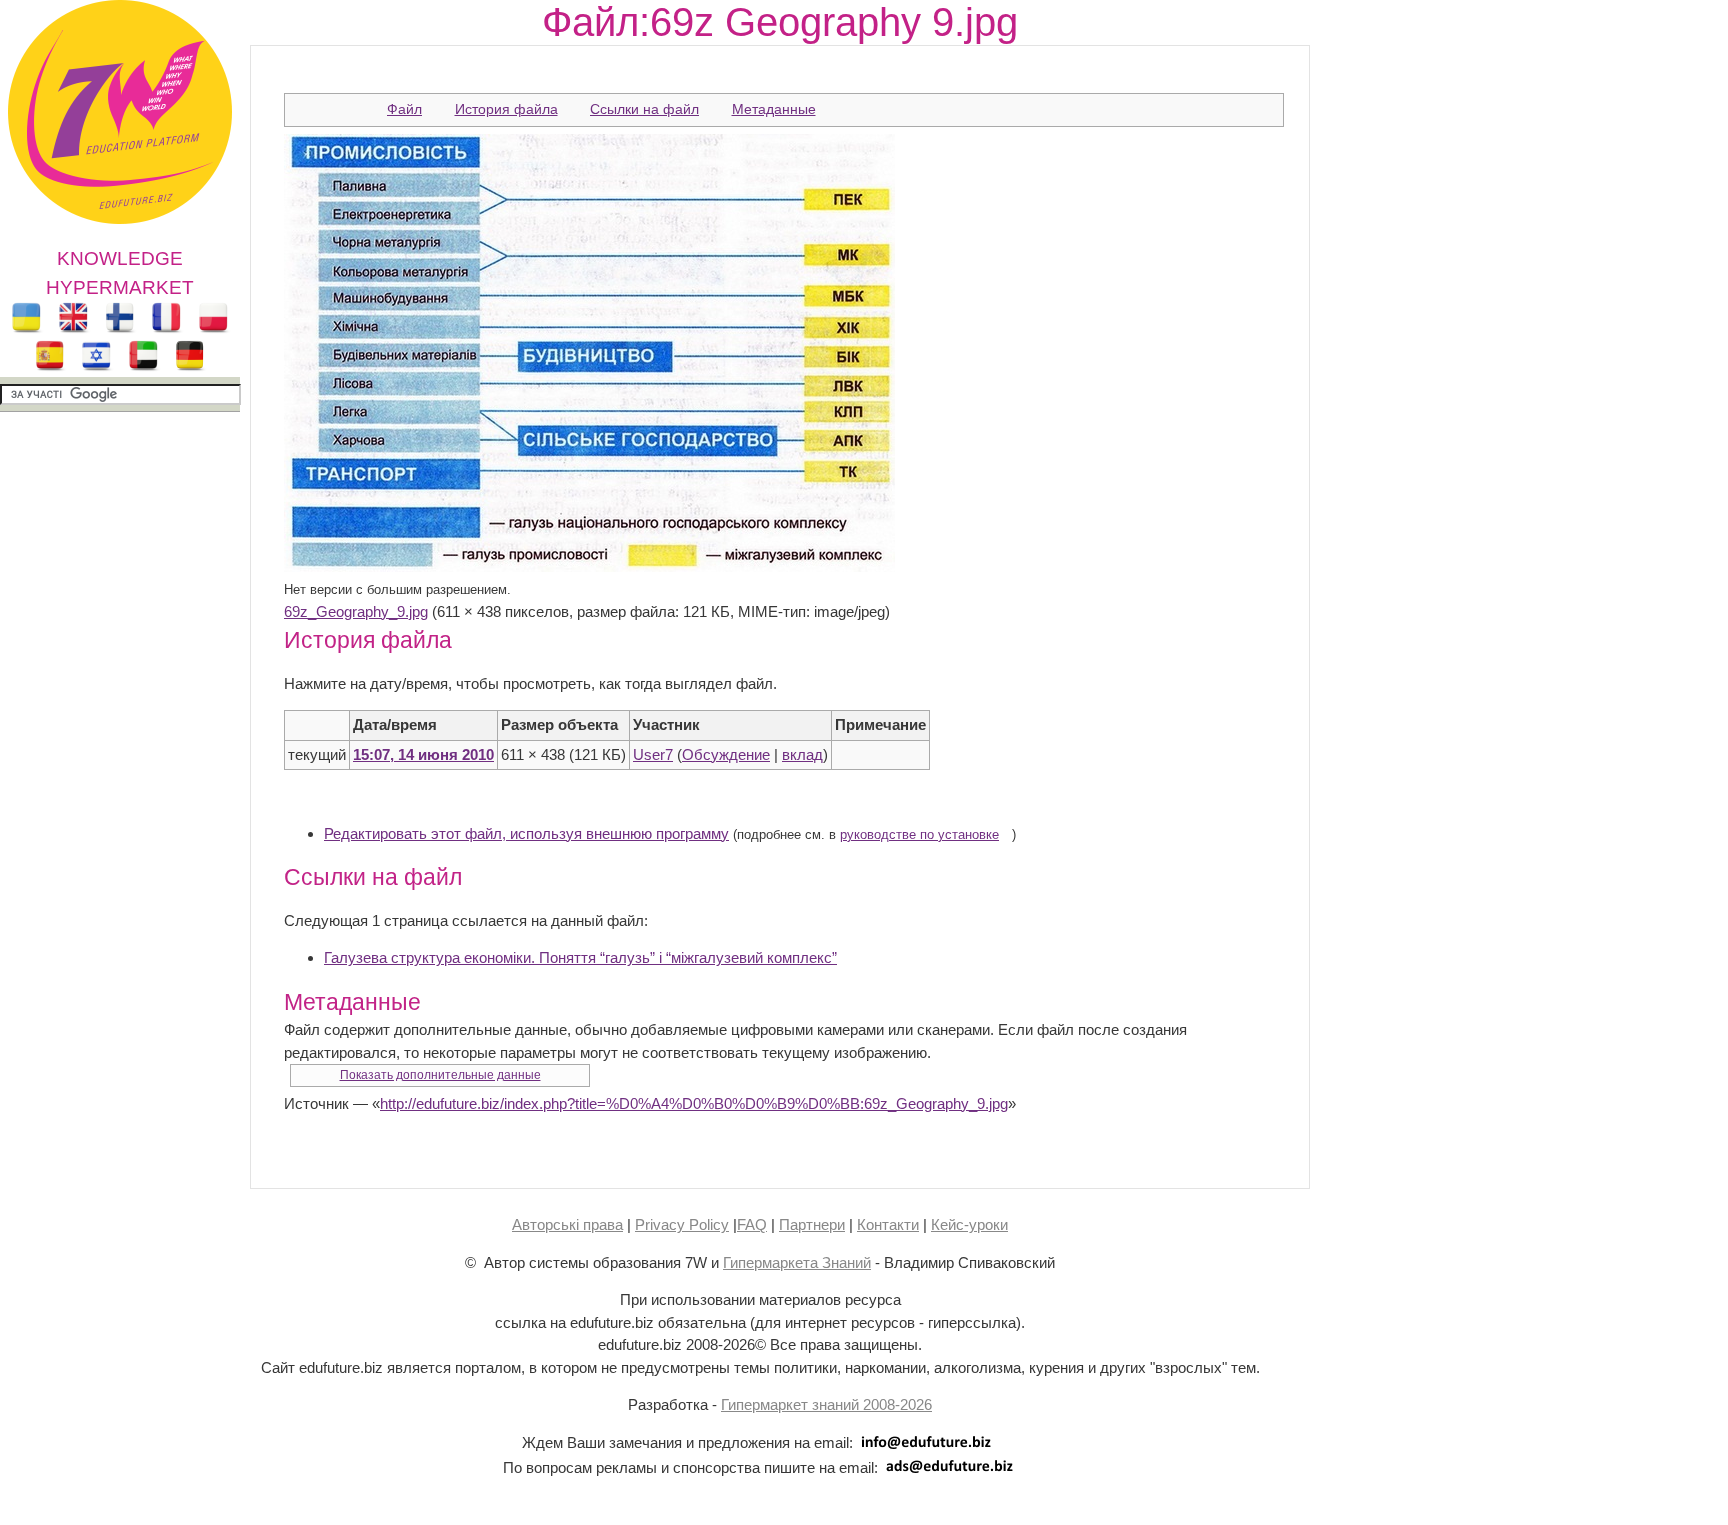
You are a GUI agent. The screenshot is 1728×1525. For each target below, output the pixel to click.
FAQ (752, 1224)
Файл (404, 109)
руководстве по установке (919, 835)
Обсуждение (726, 754)
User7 (653, 754)
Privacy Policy (682, 1224)
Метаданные (774, 109)
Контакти (888, 1224)
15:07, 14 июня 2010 (423, 754)
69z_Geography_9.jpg (356, 611)
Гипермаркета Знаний (797, 1262)
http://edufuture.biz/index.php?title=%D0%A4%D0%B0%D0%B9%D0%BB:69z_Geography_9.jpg (694, 1103)
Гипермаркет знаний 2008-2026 (826, 1404)
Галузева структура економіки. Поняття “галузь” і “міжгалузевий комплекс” (580, 957)
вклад (802, 754)
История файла (506, 109)
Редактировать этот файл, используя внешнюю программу (526, 833)
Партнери (812, 1224)
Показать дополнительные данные (440, 1075)
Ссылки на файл (644, 109)
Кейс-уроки (969, 1224)
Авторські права (567, 1224)
